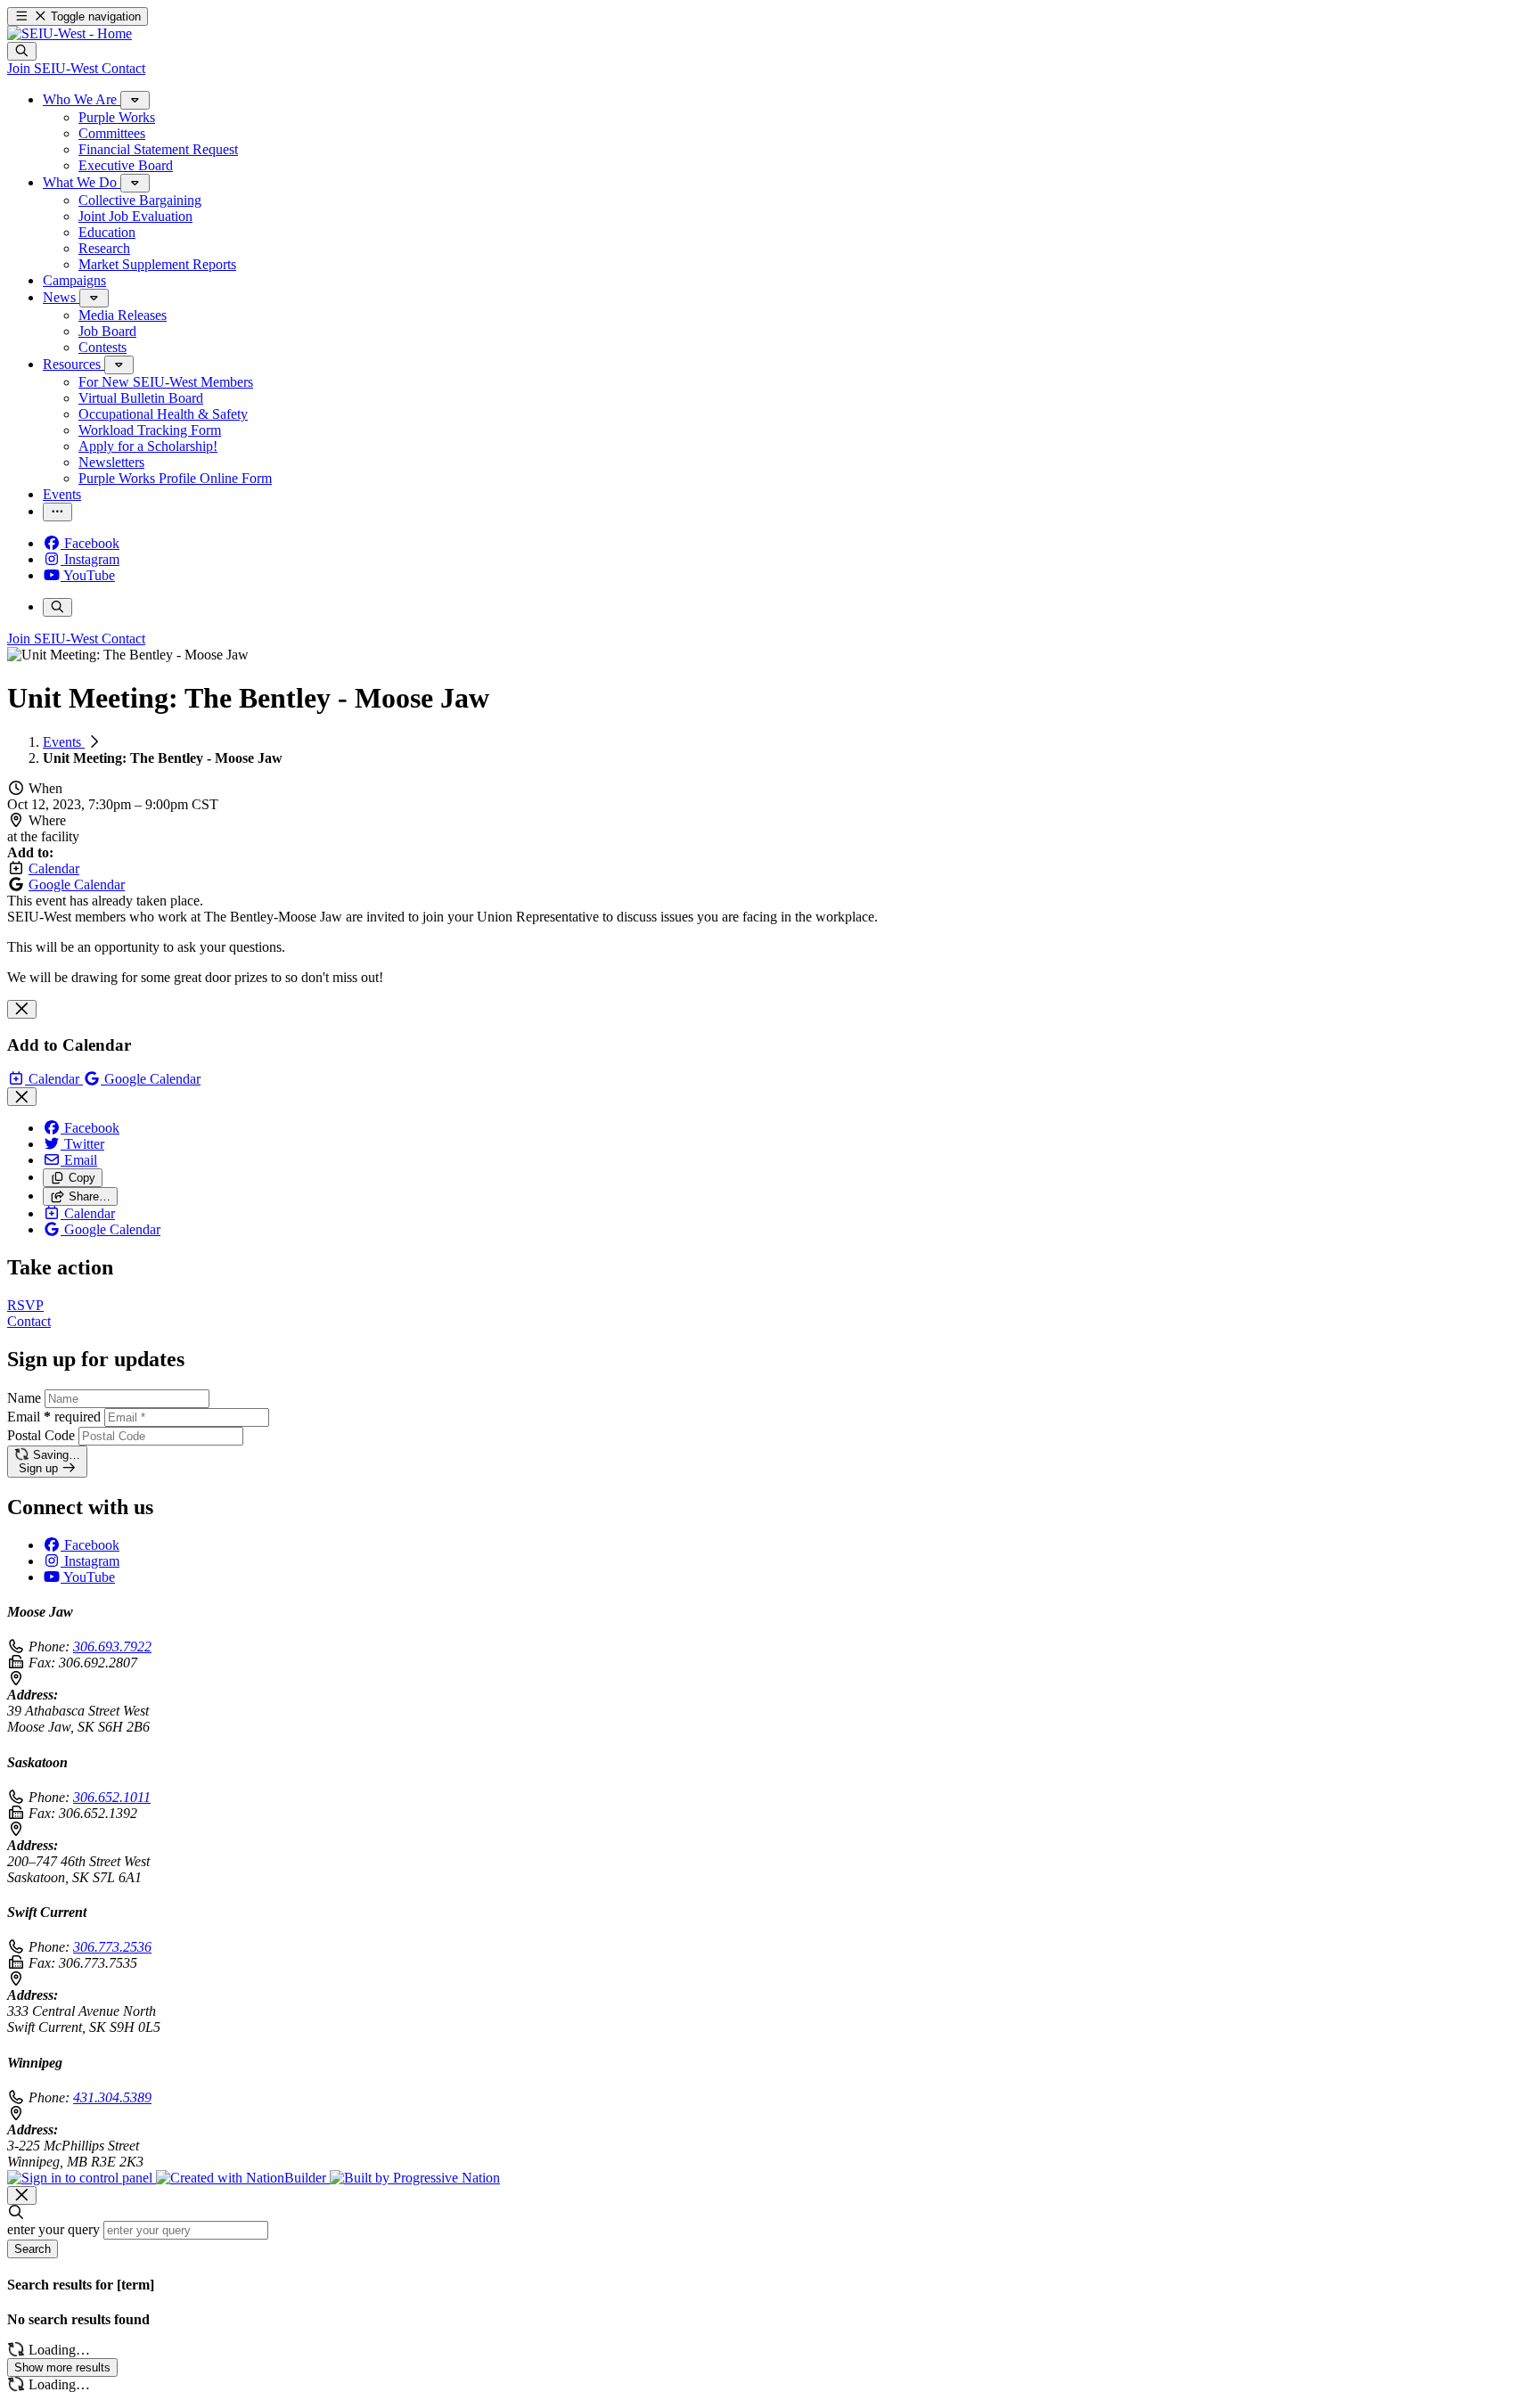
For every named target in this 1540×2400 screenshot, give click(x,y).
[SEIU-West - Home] (70, 33)
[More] (135, 100)
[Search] (22, 51)
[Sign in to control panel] (82, 2178)
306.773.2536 (112, 1947)
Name (24, 1398)
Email (54, 1417)
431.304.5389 (112, 2097)
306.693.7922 (112, 1646)
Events (64, 742)
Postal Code (41, 1435)
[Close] (22, 1009)
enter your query (53, 2229)
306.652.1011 (112, 1797)
